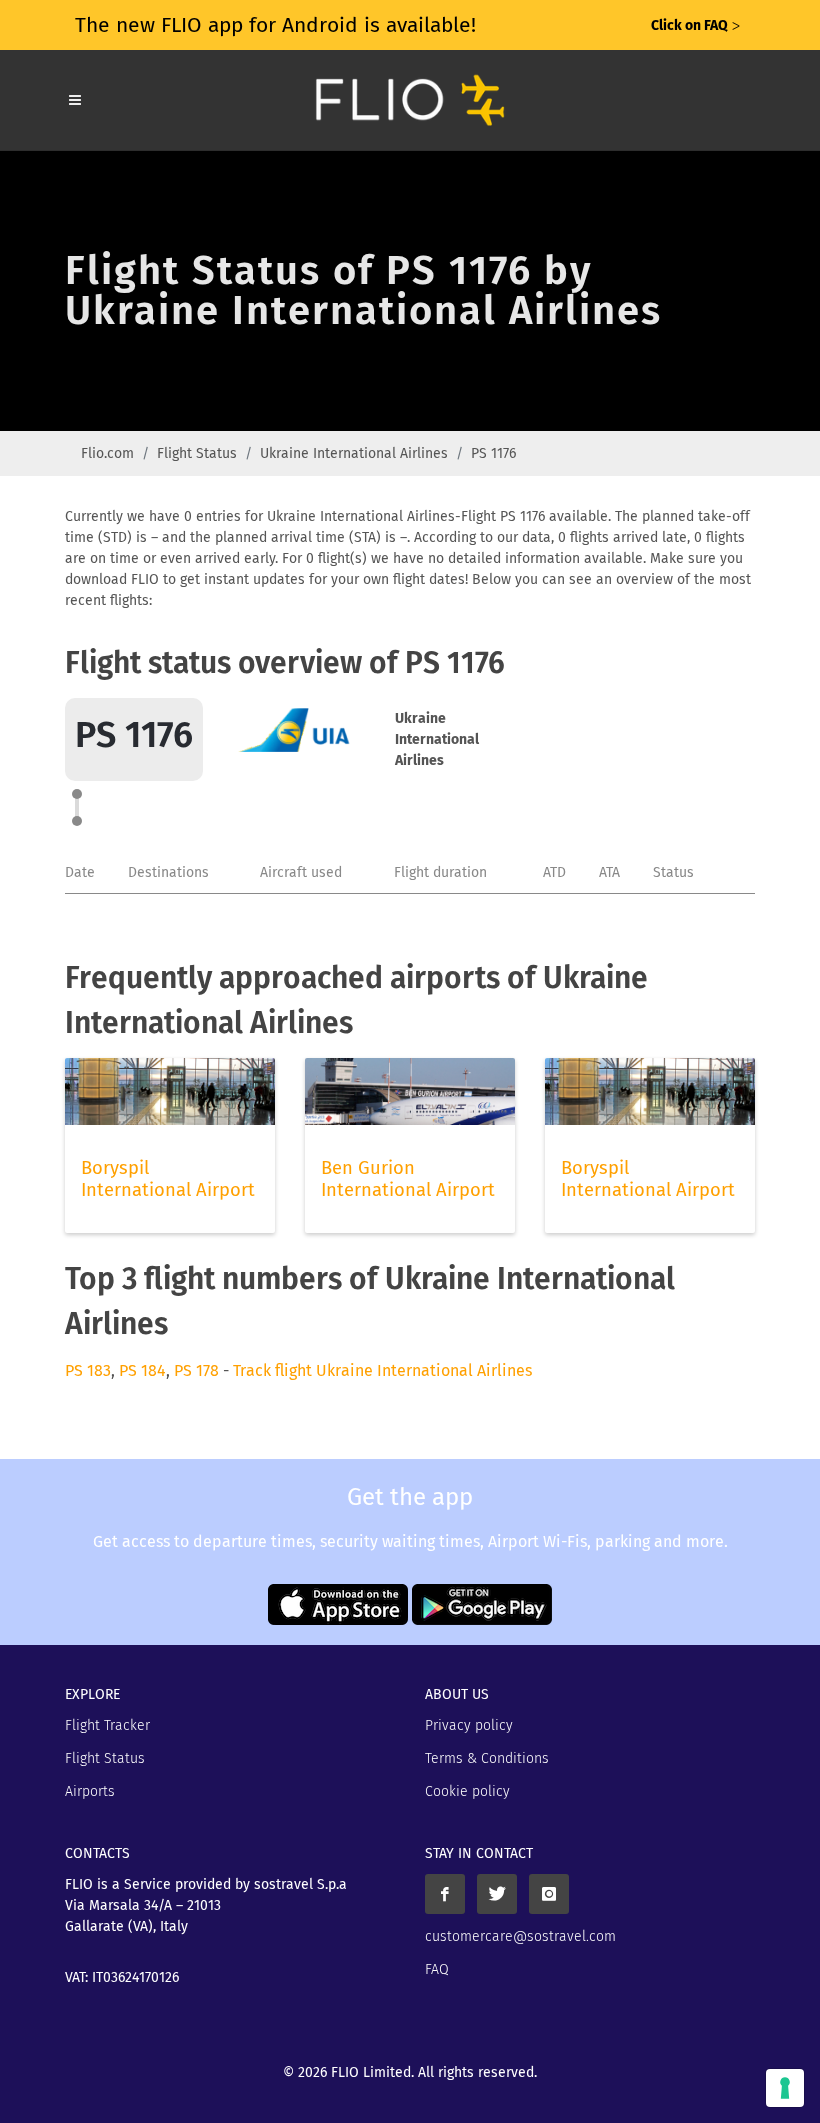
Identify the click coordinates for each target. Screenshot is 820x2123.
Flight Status (197, 453)
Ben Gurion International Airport (408, 1179)
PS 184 (142, 1370)
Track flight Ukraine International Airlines (382, 1370)
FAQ (437, 1969)
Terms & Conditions (487, 1758)
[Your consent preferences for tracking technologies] (785, 2088)
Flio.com (107, 453)
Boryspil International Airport (168, 1179)
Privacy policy (469, 1725)
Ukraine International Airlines (354, 453)
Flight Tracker (107, 1725)
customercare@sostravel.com (520, 1936)
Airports (90, 1791)
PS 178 (196, 1370)
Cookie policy (467, 1791)
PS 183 (88, 1370)
